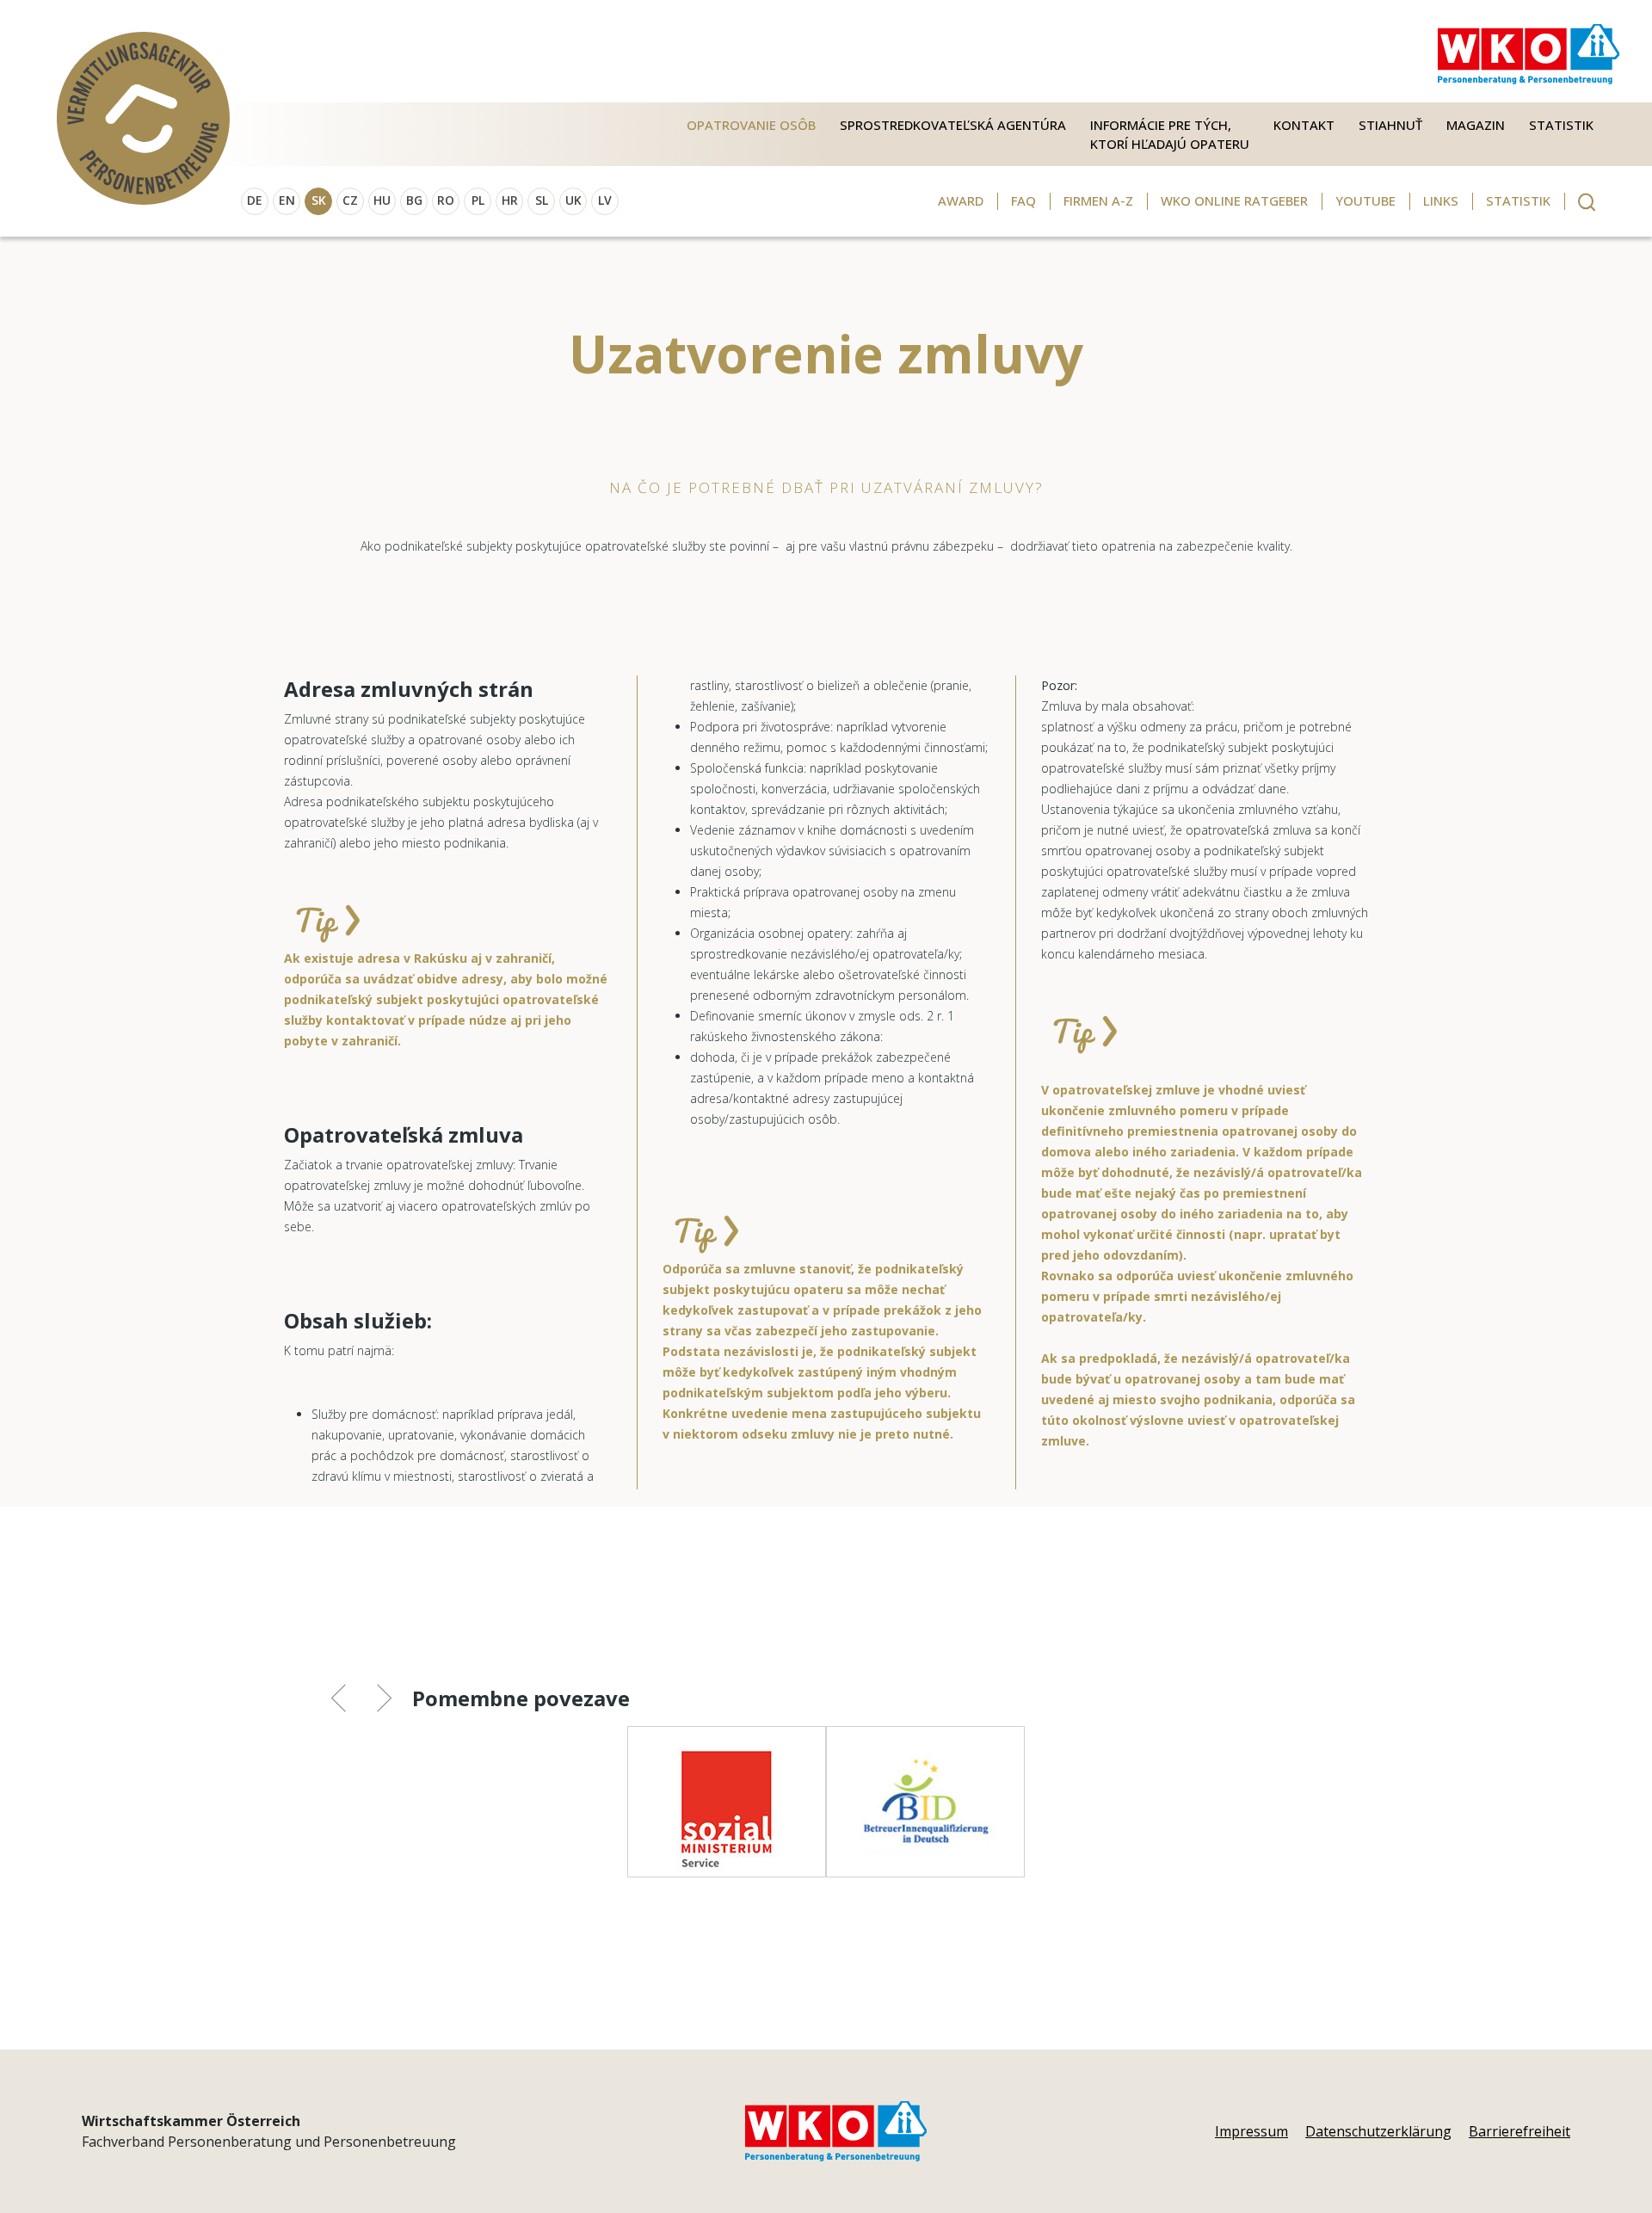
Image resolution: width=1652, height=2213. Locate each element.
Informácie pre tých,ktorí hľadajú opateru (1170, 135)
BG (414, 200)
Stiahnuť (1390, 125)
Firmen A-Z (1098, 200)
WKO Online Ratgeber (1234, 200)
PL (478, 200)
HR (510, 200)
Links (1441, 200)
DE (255, 200)
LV (605, 200)
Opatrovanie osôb (751, 125)
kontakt (1304, 125)
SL (542, 200)
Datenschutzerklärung (1378, 2131)
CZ (350, 200)
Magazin (1476, 125)
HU (382, 200)
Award (961, 200)
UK (573, 200)
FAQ (1023, 200)
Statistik (1561, 125)
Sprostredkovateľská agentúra (953, 125)
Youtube (1365, 200)
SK (319, 200)
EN (287, 200)
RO (446, 200)
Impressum (1251, 2131)
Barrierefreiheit (1519, 2131)
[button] (351, 1701)
